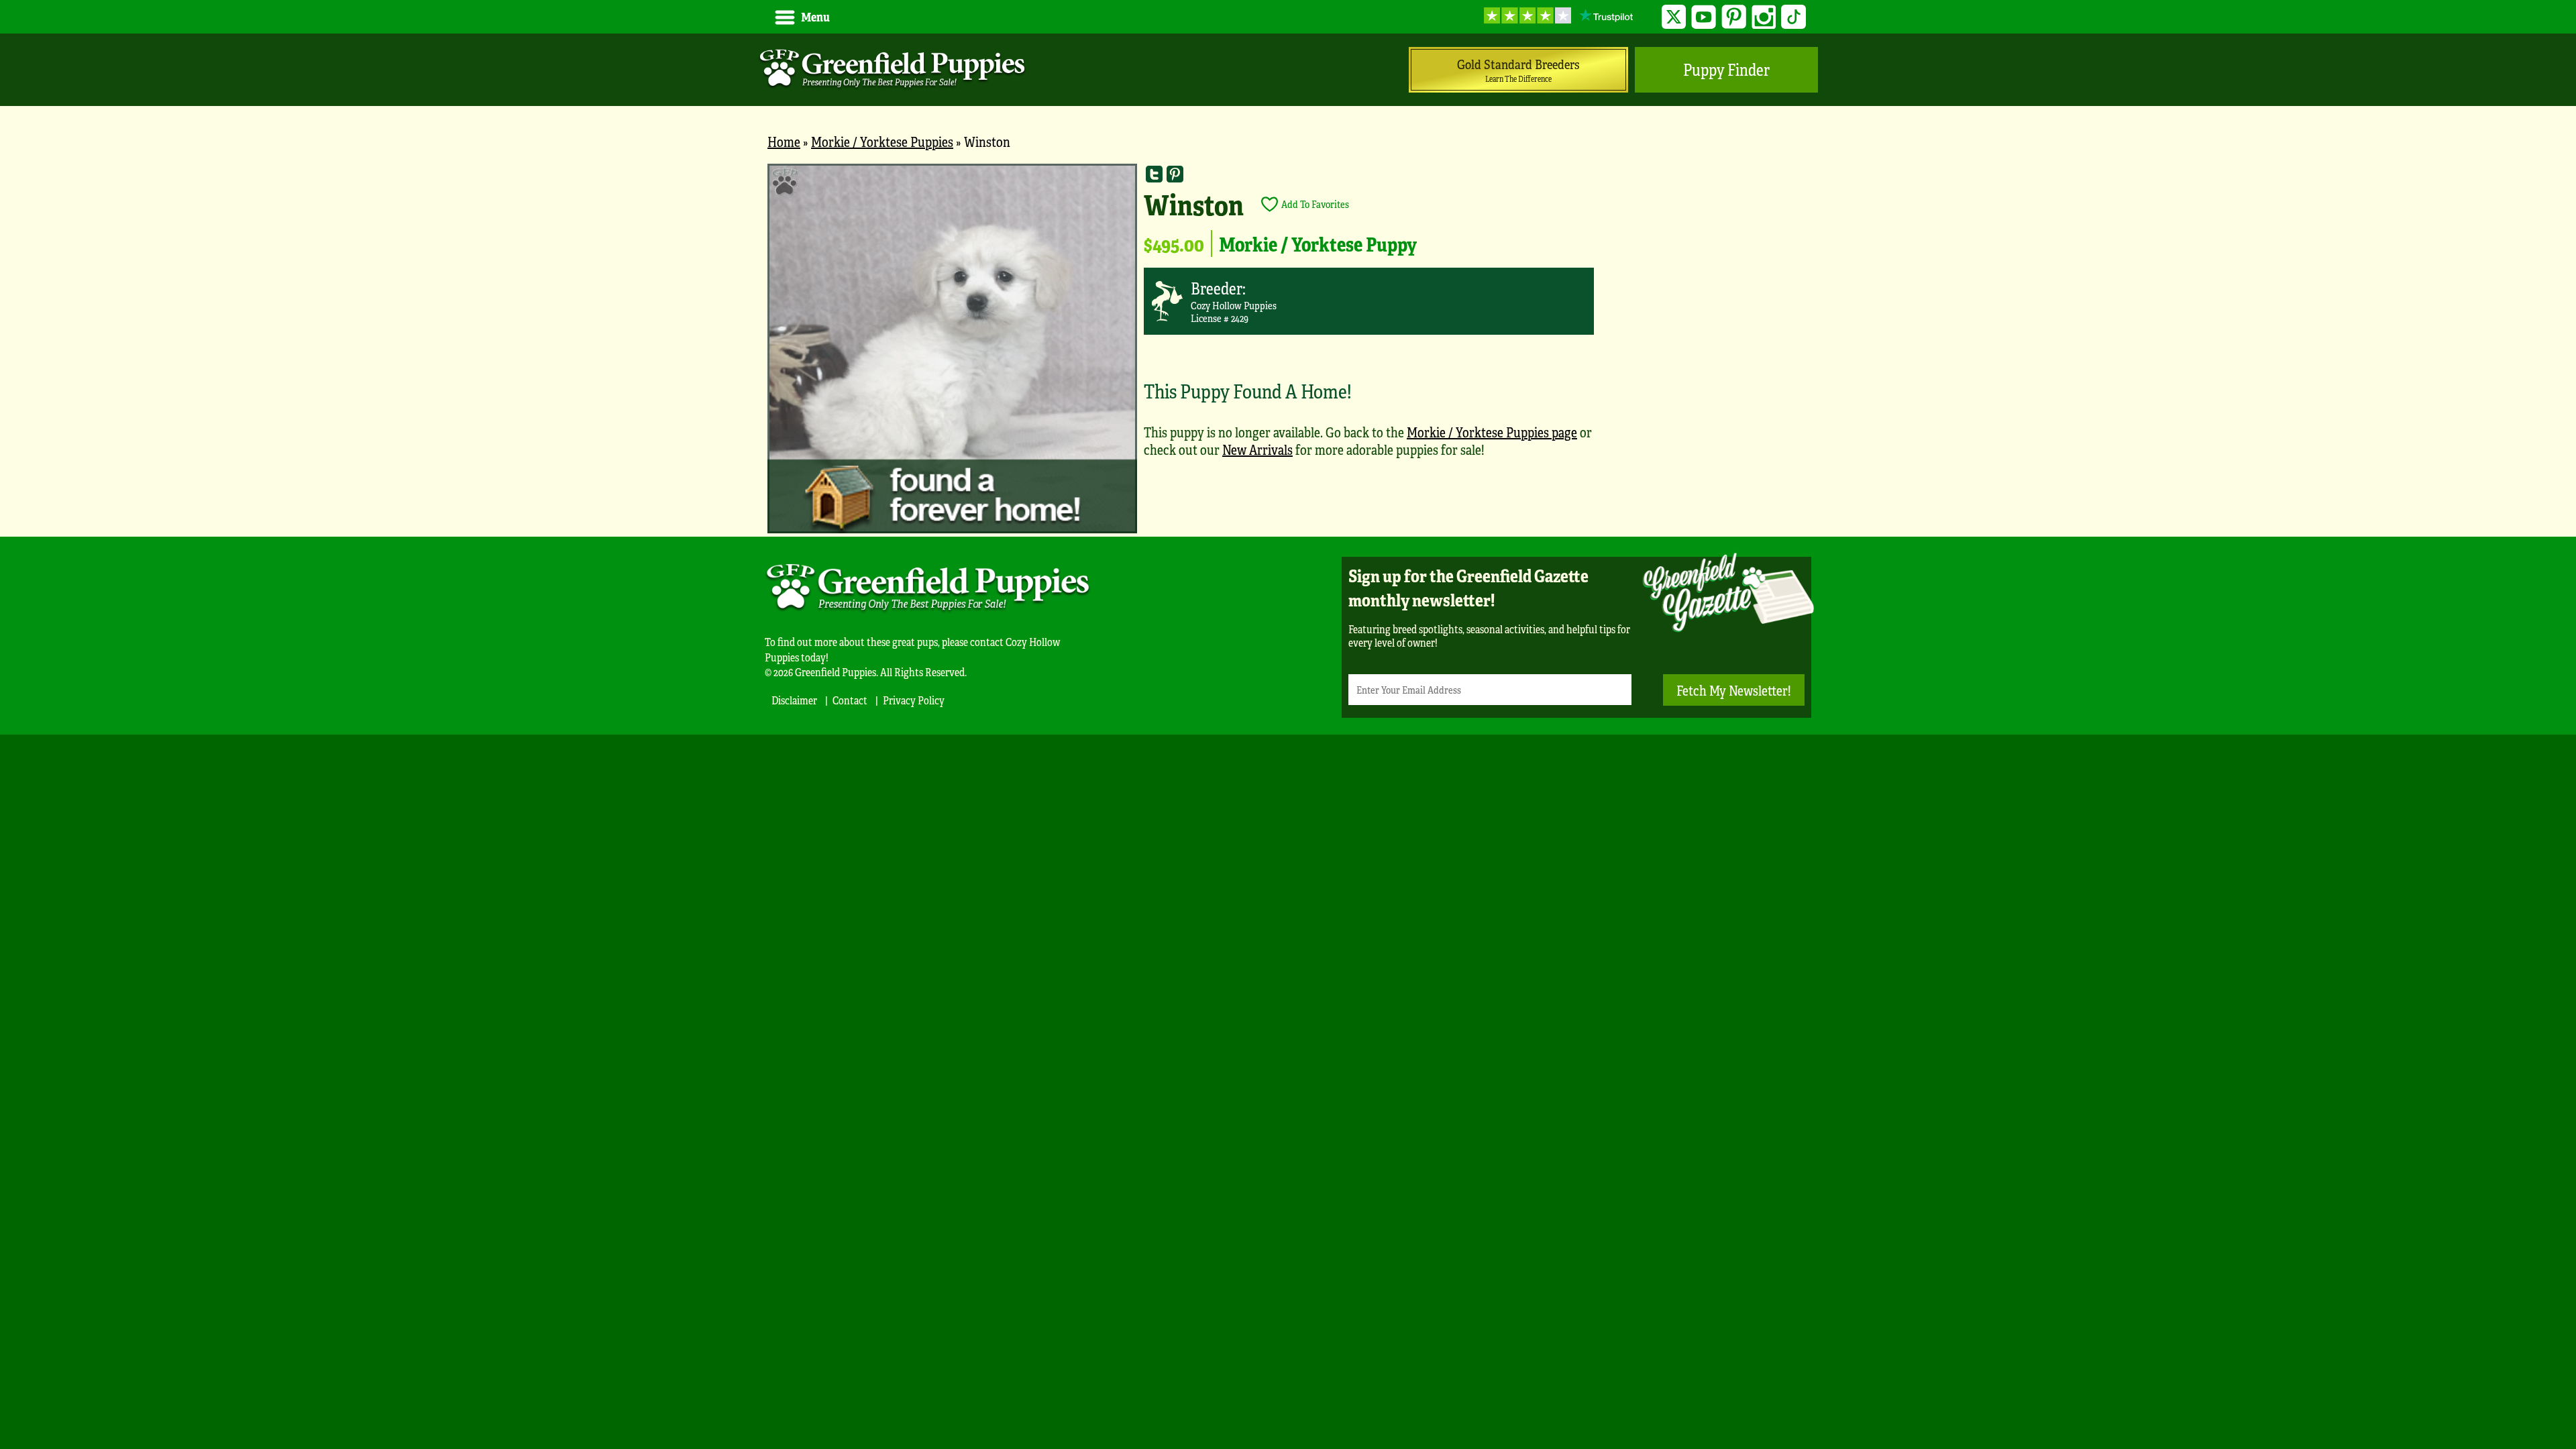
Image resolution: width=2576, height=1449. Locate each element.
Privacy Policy (914, 700)
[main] (1288, 350)
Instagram (1764, 17)
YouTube (1704, 17)
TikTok (1793, 17)
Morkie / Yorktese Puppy (1318, 244)
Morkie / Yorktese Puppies (882, 141)
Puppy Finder (1726, 69)
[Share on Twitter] (1154, 174)
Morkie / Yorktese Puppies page (1492, 432)
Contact (850, 700)
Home (784, 141)
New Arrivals (1257, 449)
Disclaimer (794, 700)
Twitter (1674, 17)
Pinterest (1734, 17)
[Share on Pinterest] (1175, 174)
